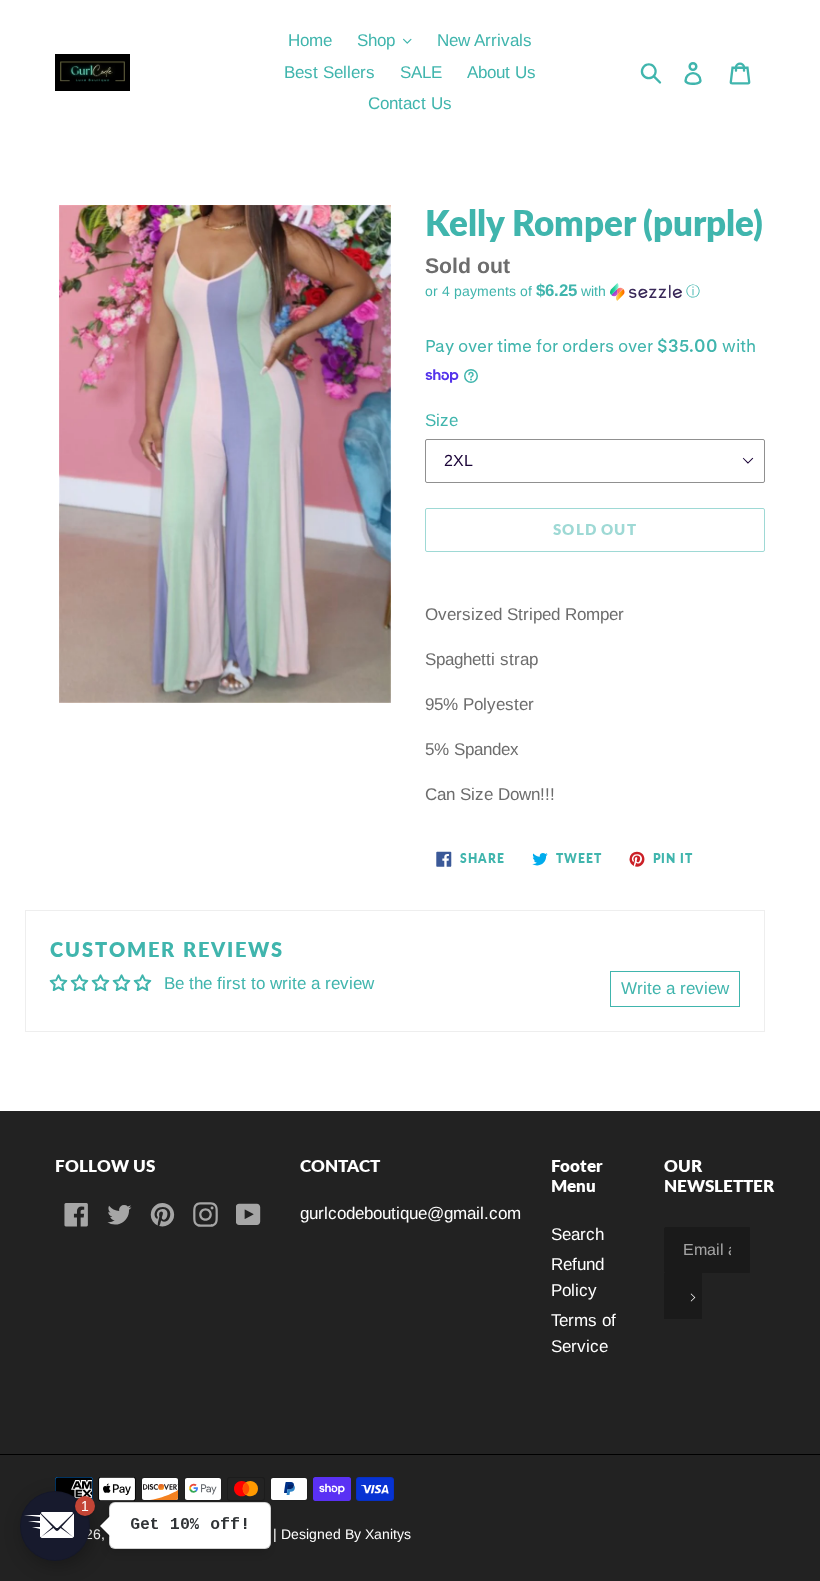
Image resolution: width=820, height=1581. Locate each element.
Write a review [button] (675, 988)
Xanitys (388, 1534)
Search (577, 1234)
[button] (595, 291)
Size (441, 420)
